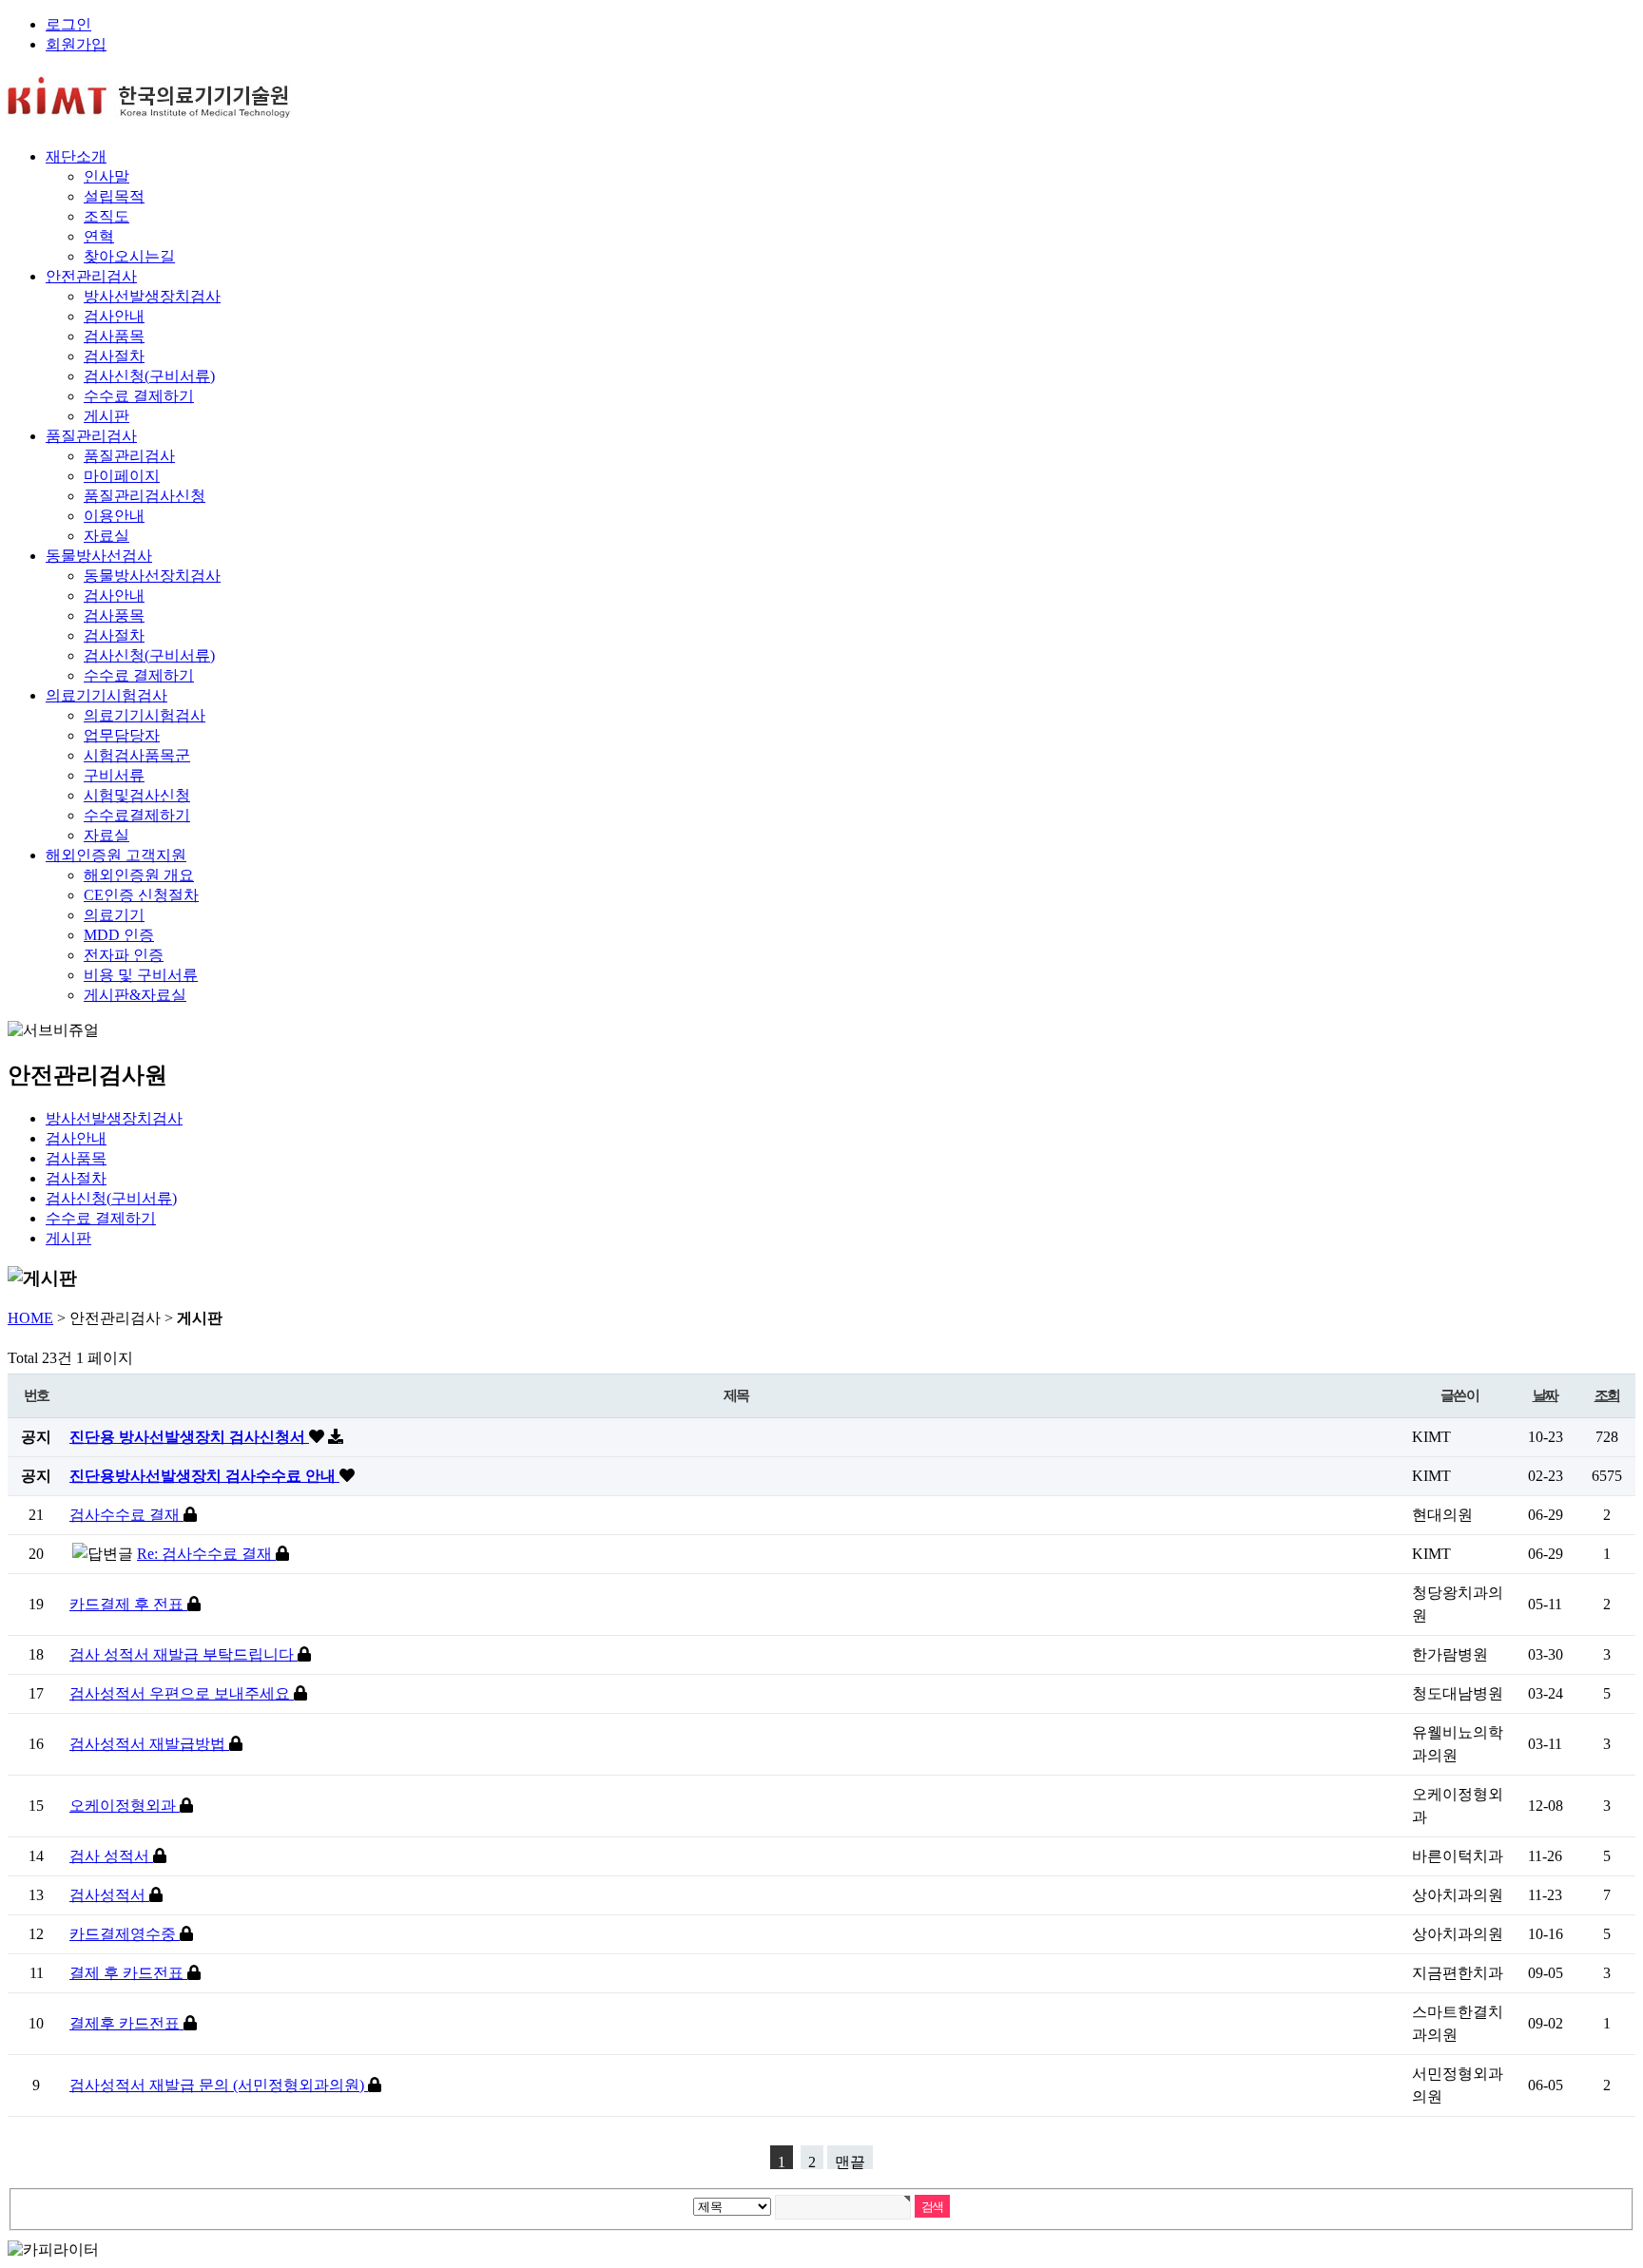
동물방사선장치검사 (152, 576)
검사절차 (114, 356)
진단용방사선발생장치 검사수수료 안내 (204, 1476)
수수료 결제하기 (139, 396)
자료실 (106, 536)
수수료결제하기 (137, 815)
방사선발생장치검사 (152, 296)
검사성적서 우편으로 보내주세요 (182, 1693)
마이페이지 (122, 476)
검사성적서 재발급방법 (149, 1744)
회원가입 (76, 44)
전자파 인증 (124, 955)
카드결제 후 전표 (128, 1604)
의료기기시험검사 (106, 695)
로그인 (68, 24)
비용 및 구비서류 (141, 975)
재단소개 (76, 156)
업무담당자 (122, 735)
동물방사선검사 (99, 556)
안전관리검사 (91, 276)
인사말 (106, 176)
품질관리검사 (91, 436)
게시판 (106, 416)
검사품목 (114, 336)
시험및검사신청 (137, 795)
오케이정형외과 (125, 1806)
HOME (30, 1318)
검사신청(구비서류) (149, 376)
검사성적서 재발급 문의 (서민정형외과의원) (219, 2085)
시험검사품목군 (137, 755)
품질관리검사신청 (145, 496)
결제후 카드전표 (126, 2023)
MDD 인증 (119, 935)
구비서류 (114, 775)
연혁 (99, 236)
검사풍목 (114, 615)
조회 (1607, 1395)
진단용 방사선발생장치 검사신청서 (189, 1437)
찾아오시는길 (129, 256)
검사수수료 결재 (126, 1515)
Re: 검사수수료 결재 (206, 1554)
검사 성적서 (111, 1856)
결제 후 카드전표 (128, 1973)
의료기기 (114, 915)
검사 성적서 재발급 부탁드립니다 (184, 1654)
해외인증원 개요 (139, 875)
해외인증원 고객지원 (116, 855)
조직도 (106, 216)
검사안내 (114, 316)
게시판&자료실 (135, 995)
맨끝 (850, 2162)
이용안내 (114, 516)
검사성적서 (109, 1895)
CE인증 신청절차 (141, 895)
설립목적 (114, 196)
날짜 (1546, 1395)
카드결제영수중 (125, 1934)
